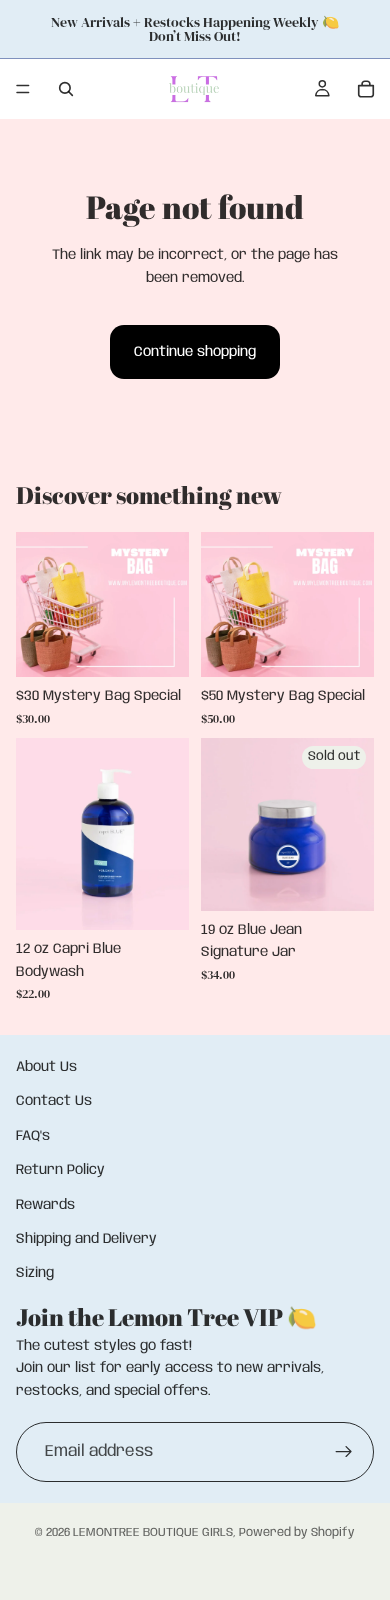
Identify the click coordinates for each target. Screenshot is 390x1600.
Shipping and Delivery (86, 1239)
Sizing (35, 1274)
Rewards (45, 1205)
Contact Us (54, 1102)
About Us (46, 1067)
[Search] (66, 89)
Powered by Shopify (297, 1532)
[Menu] (23, 89)
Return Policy (60, 1170)
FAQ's (33, 1136)
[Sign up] (344, 1452)
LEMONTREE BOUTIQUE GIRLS (153, 1532)
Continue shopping (195, 352)
